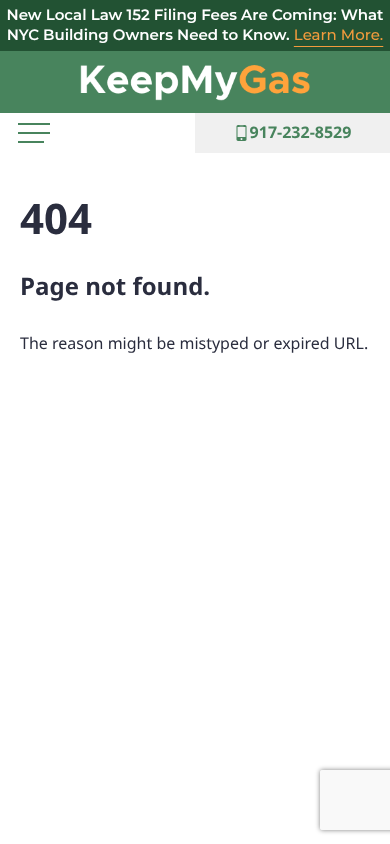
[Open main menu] (34, 133)
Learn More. (338, 34)
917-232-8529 (301, 132)
